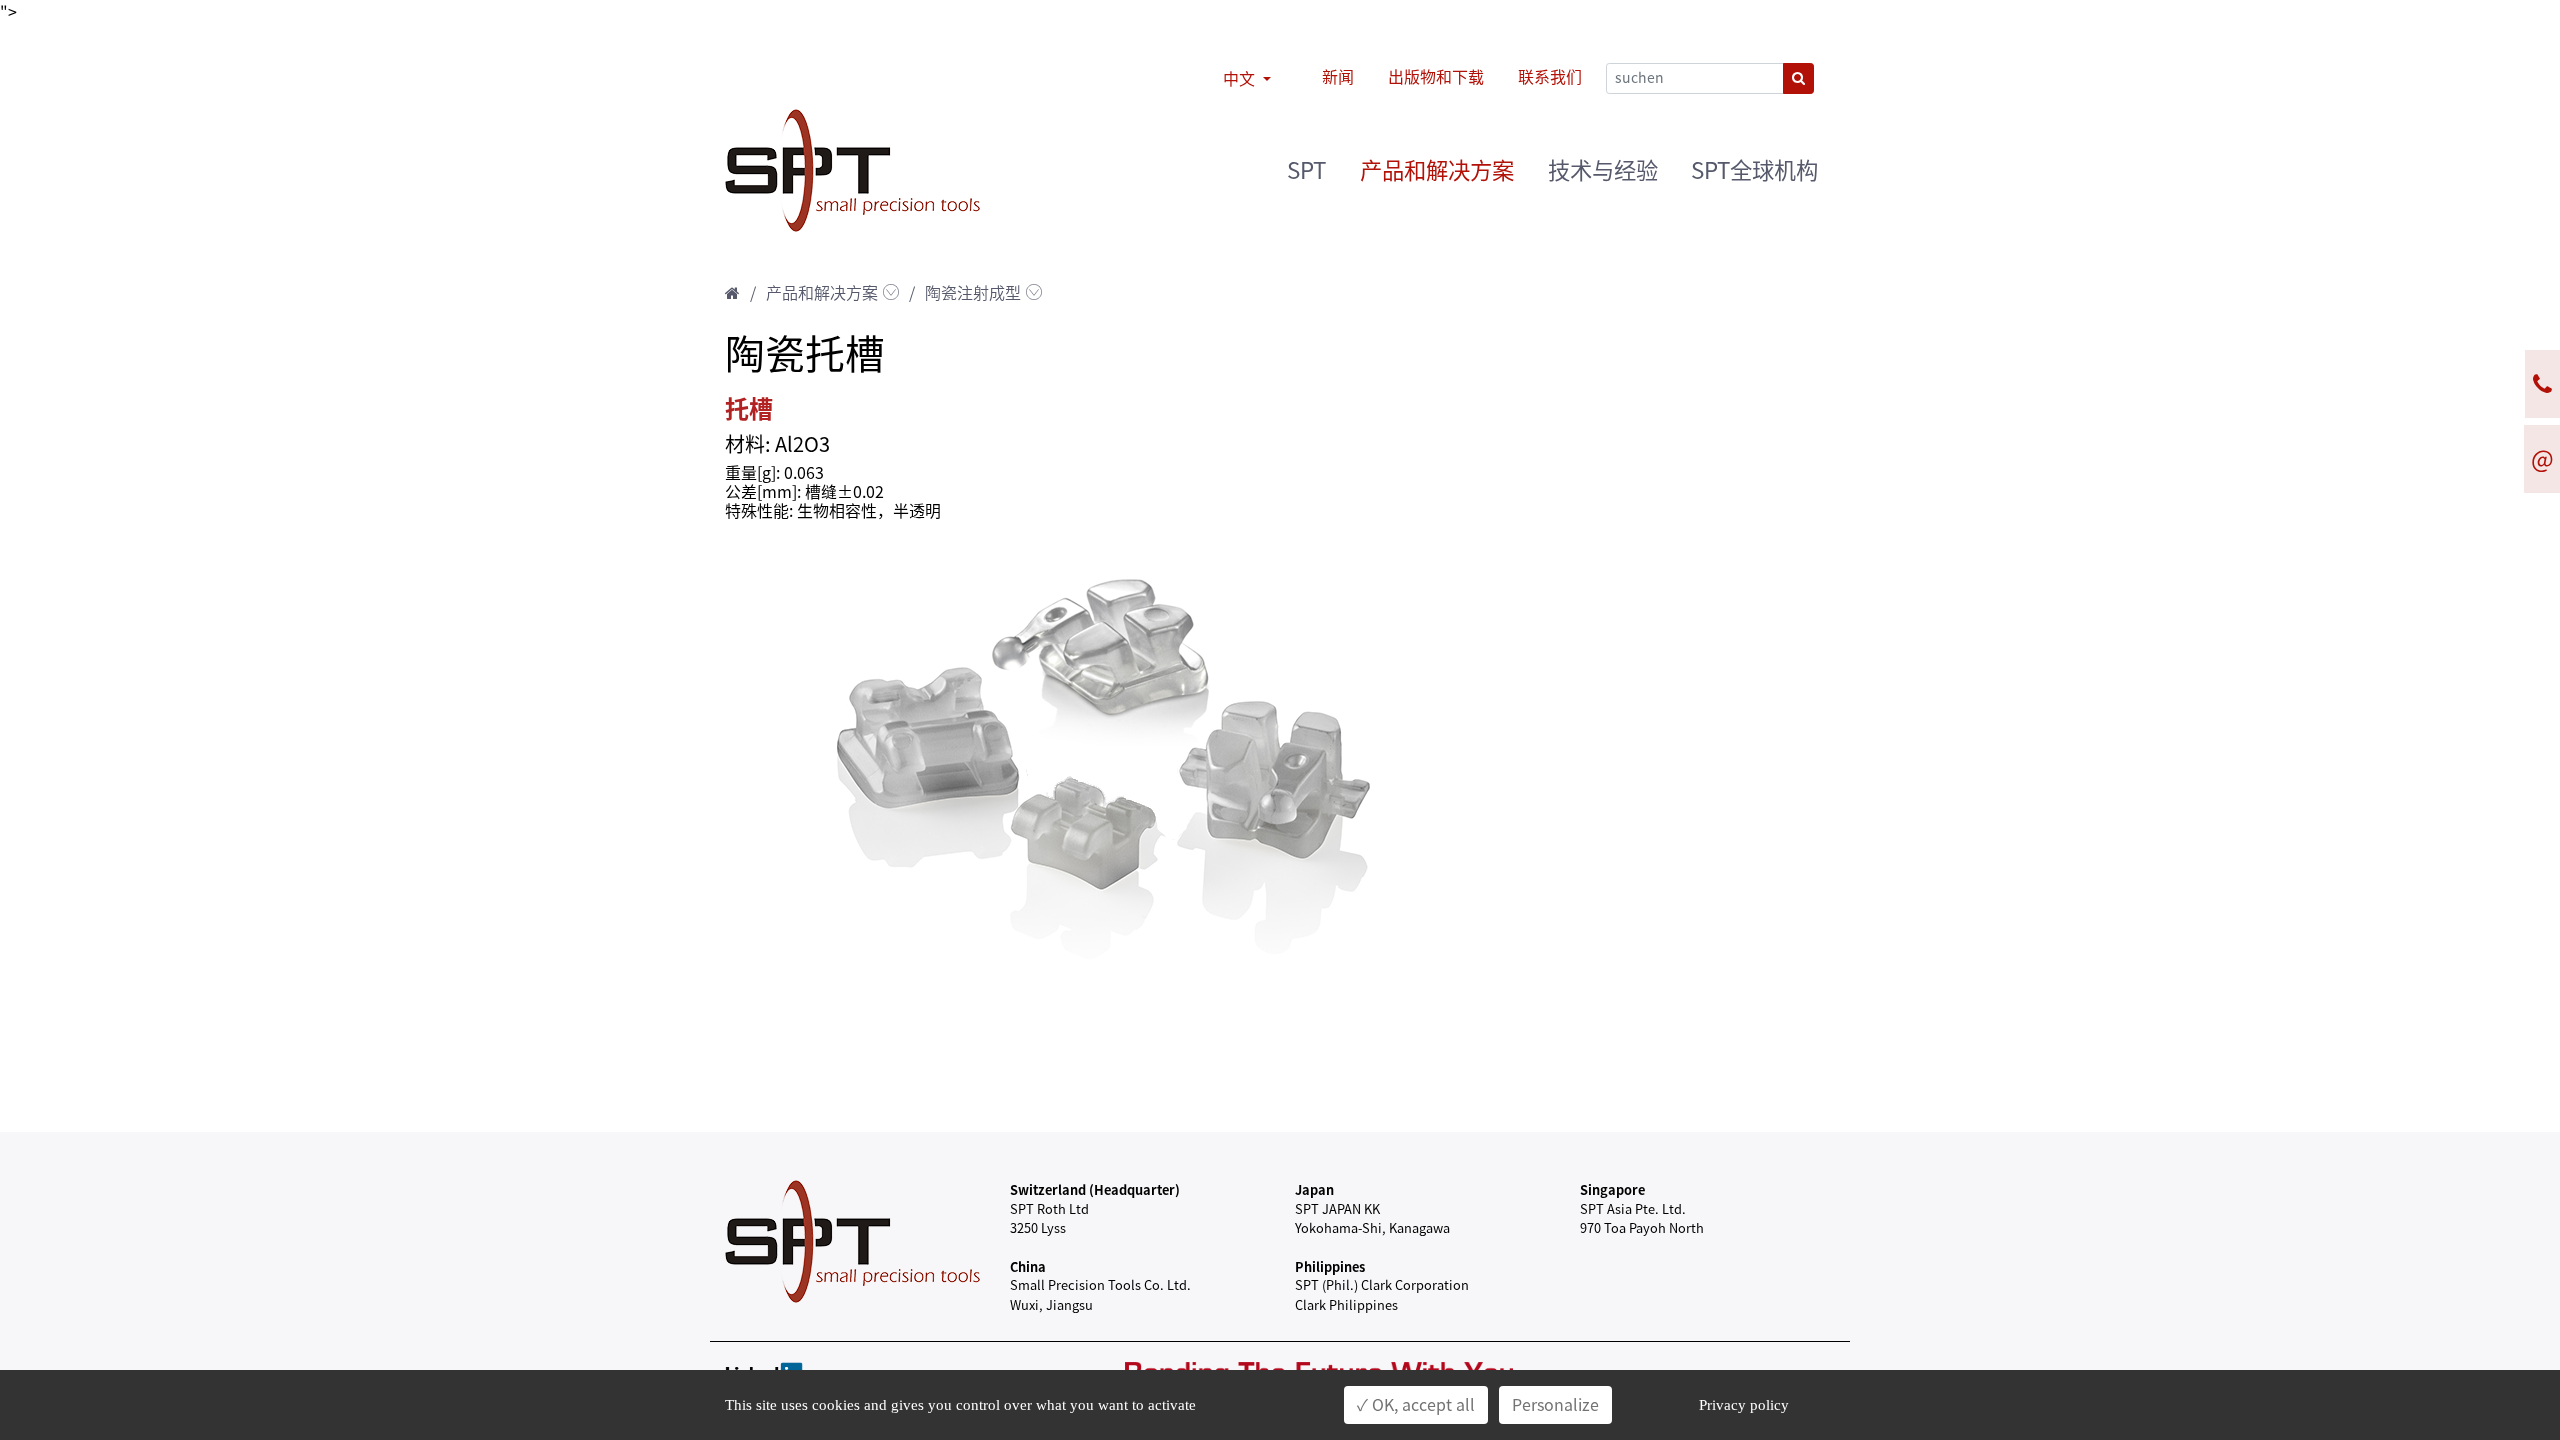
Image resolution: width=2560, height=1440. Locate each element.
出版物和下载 (1436, 77)
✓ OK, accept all (1416, 1405)
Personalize (1555, 1405)
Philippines (1330, 1266)
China (1028, 1266)
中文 (1241, 79)
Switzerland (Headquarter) (1095, 1189)
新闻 (1338, 77)
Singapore (1612, 1189)
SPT (1306, 170)
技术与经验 (1603, 170)
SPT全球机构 (1754, 170)
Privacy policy (1744, 1405)
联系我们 (1550, 77)
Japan (1314, 1189)
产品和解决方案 (1437, 170)
